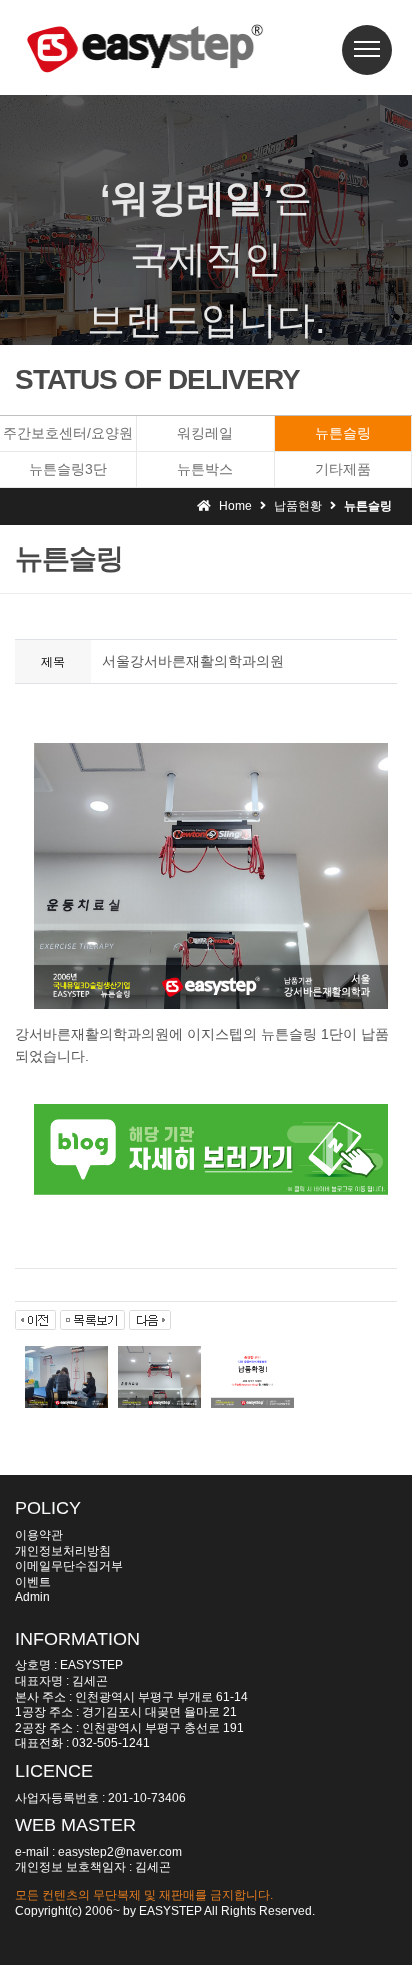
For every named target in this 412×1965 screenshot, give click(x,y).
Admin (32, 1597)
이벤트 (33, 1582)
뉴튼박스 (205, 469)
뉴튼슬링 (343, 433)
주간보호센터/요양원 (68, 433)
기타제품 (343, 469)
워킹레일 (205, 433)
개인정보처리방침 (63, 1551)
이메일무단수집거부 (69, 1566)
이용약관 (39, 1535)
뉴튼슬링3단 (68, 469)
